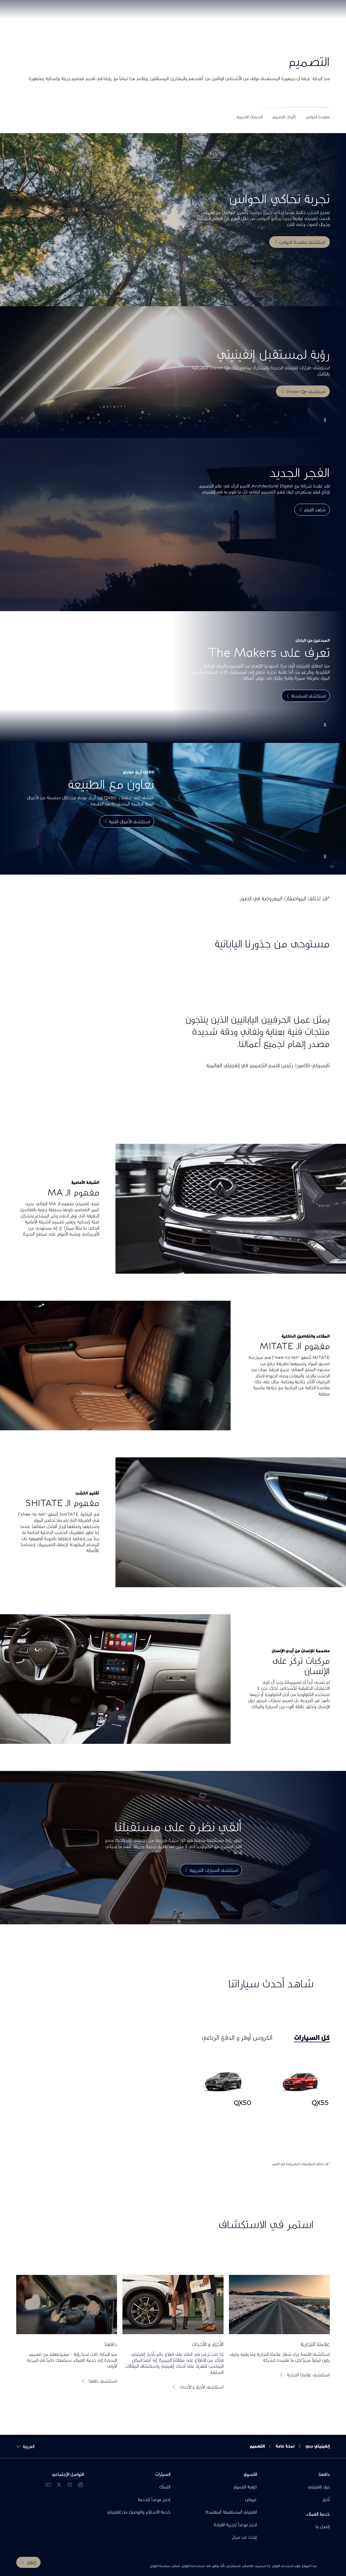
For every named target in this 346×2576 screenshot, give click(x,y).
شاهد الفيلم (315, 510)
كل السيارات (312, 2037)
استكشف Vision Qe (306, 391)
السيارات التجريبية (250, 117)
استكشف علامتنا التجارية (308, 2375)
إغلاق (31, 2562)
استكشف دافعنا (103, 2381)
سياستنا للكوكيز (160, 2566)
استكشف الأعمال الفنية (129, 821)
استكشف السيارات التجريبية (214, 1870)
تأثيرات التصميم (284, 117)
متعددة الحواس (318, 117)
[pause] (325, 420)
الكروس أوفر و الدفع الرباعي (237, 2037)
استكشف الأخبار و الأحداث (201, 2387)
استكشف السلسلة (308, 696)
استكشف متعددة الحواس (302, 242)
